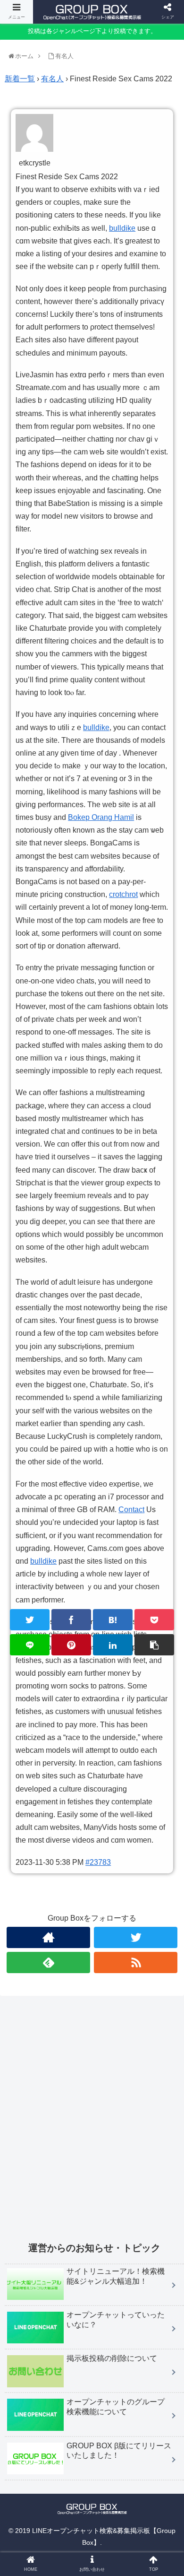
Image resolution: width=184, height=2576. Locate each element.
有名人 (52, 79)
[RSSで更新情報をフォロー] (136, 1962)
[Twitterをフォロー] (136, 1937)
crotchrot (123, 894)
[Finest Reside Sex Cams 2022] (113, 1620)
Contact (131, 1510)
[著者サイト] (49, 1937)
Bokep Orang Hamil (101, 817)
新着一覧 (20, 79)
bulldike (122, 228)
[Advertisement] (92, 2124)
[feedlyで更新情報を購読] (49, 1962)
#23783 (98, 1862)
